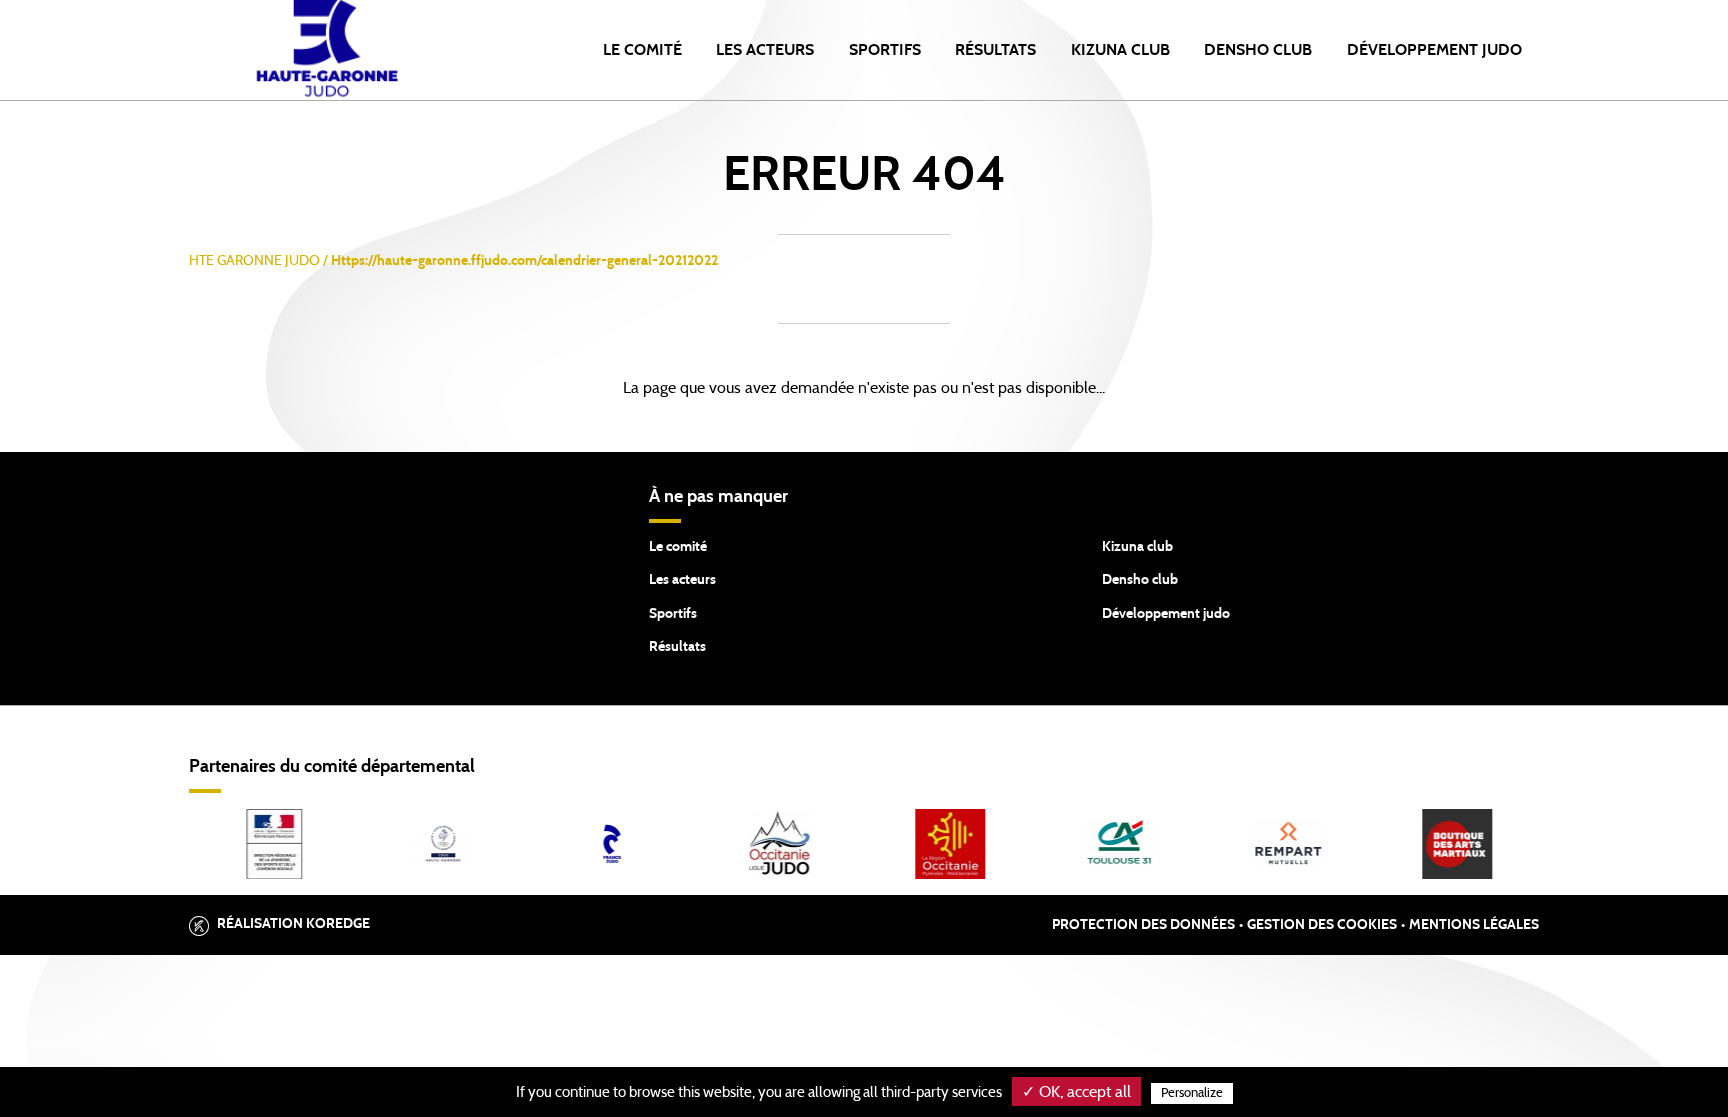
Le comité (642, 50)
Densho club (1140, 580)
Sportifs (885, 50)
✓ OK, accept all (1076, 1092)
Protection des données (1143, 925)
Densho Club (1258, 50)
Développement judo (1166, 614)
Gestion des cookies (1322, 925)
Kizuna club (1137, 547)
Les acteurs (765, 50)
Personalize (1192, 1093)
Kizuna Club (1120, 50)
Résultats (995, 50)
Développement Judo (1434, 50)
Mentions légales (1474, 925)
